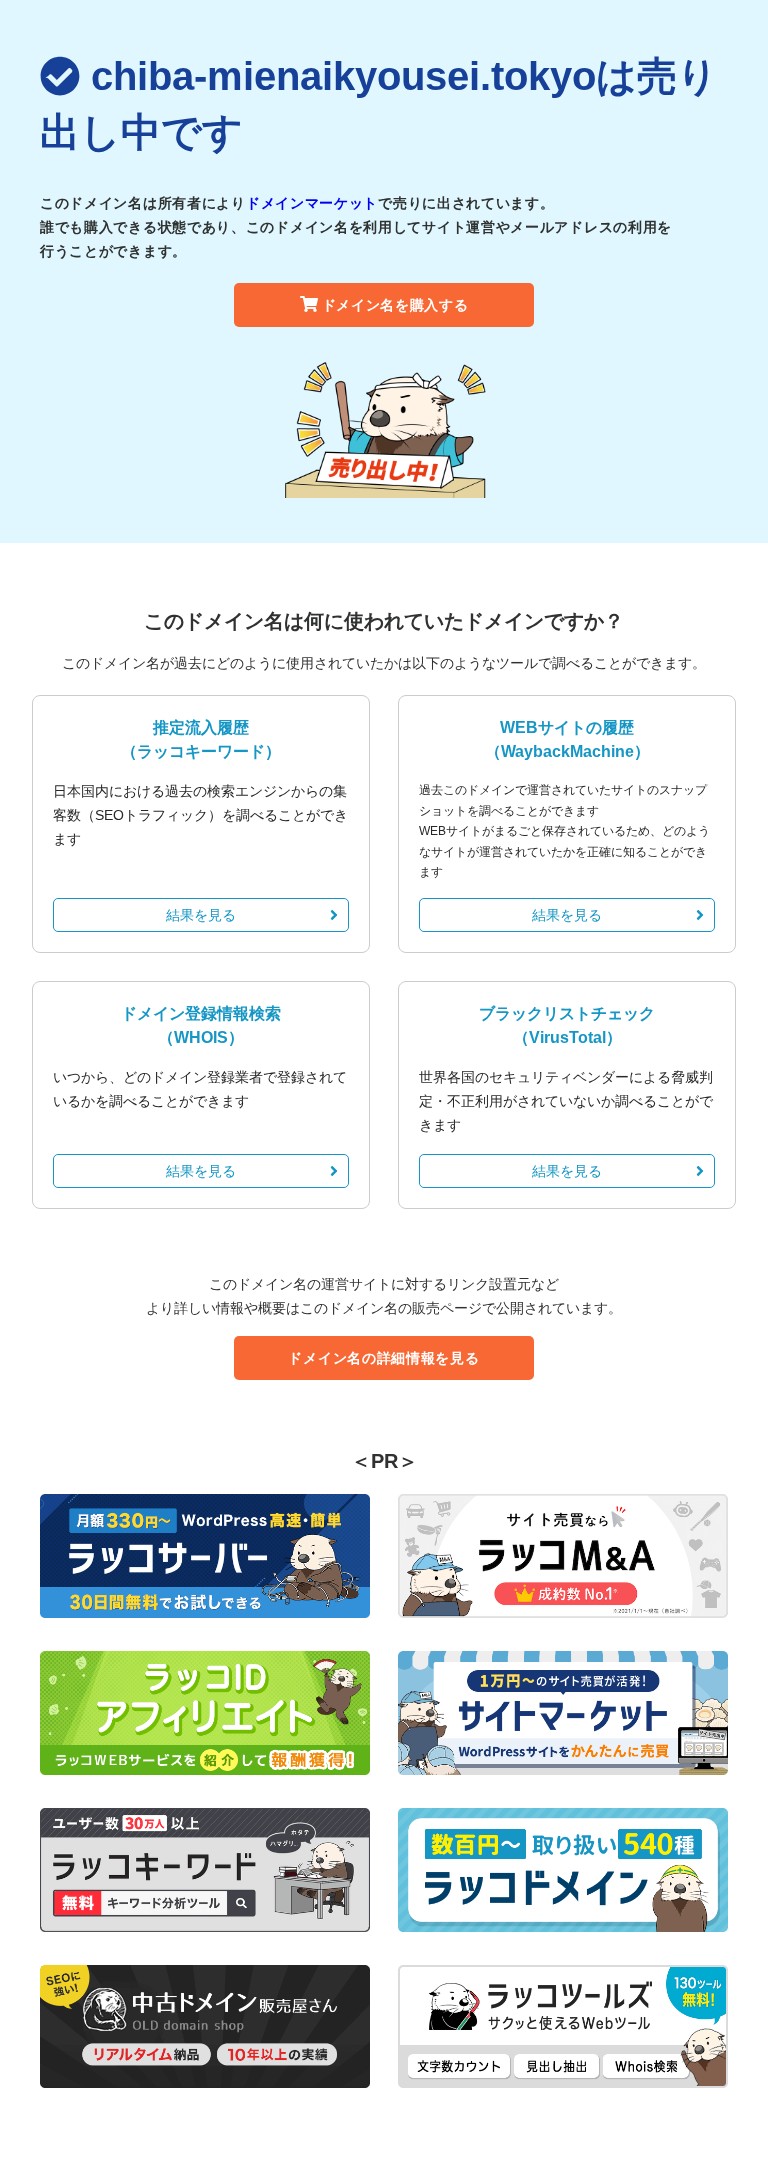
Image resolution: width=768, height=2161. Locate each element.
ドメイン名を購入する (395, 305)
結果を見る (201, 915)
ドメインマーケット (312, 203)
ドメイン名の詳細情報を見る (383, 1358)
